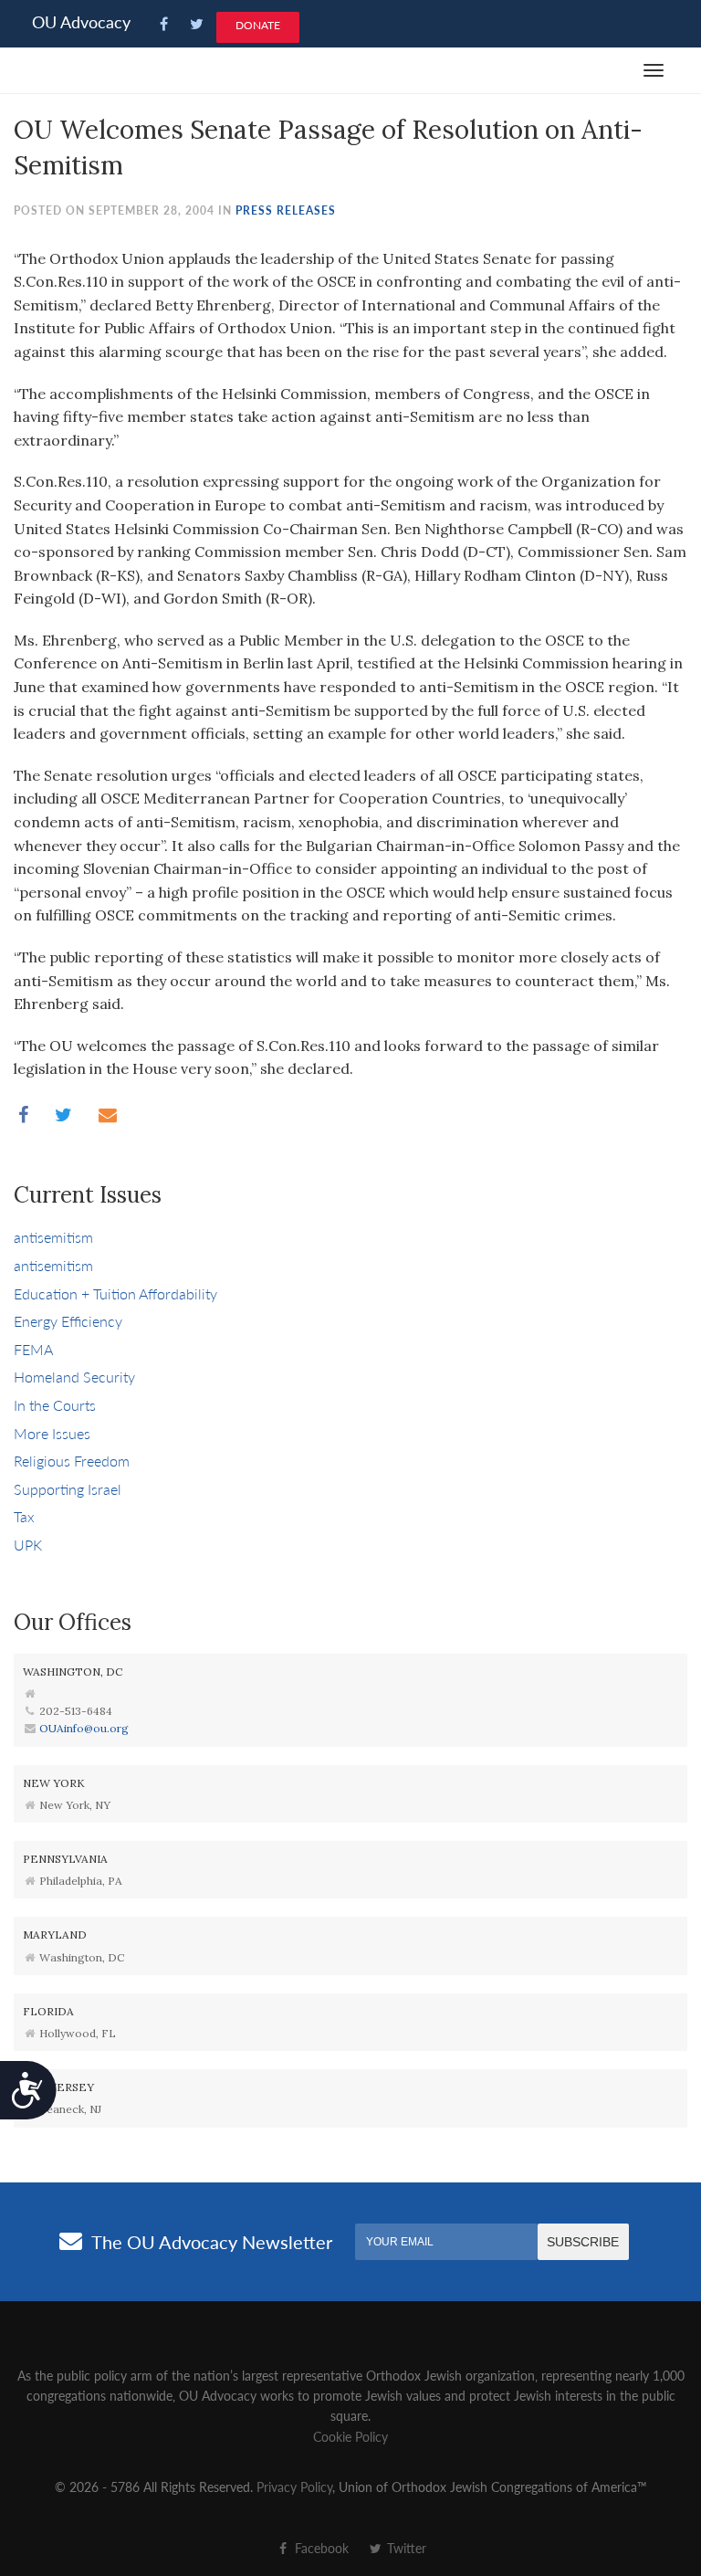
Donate (258, 25)
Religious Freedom (72, 1461)
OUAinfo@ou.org (84, 1728)
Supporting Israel (68, 1489)
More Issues (52, 1433)
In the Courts (55, 1405)
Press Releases (286, 210)
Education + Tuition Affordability (115, 1293)
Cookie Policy (350, 2436)
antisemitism (53, 1237)
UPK (28, 1545)
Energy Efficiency (68, 1321)
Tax (24, 1516)
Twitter (405, 2548)
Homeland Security (74, 1377)
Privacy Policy (294, 2487)
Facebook (320, 2548)
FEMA (33, 1349)
